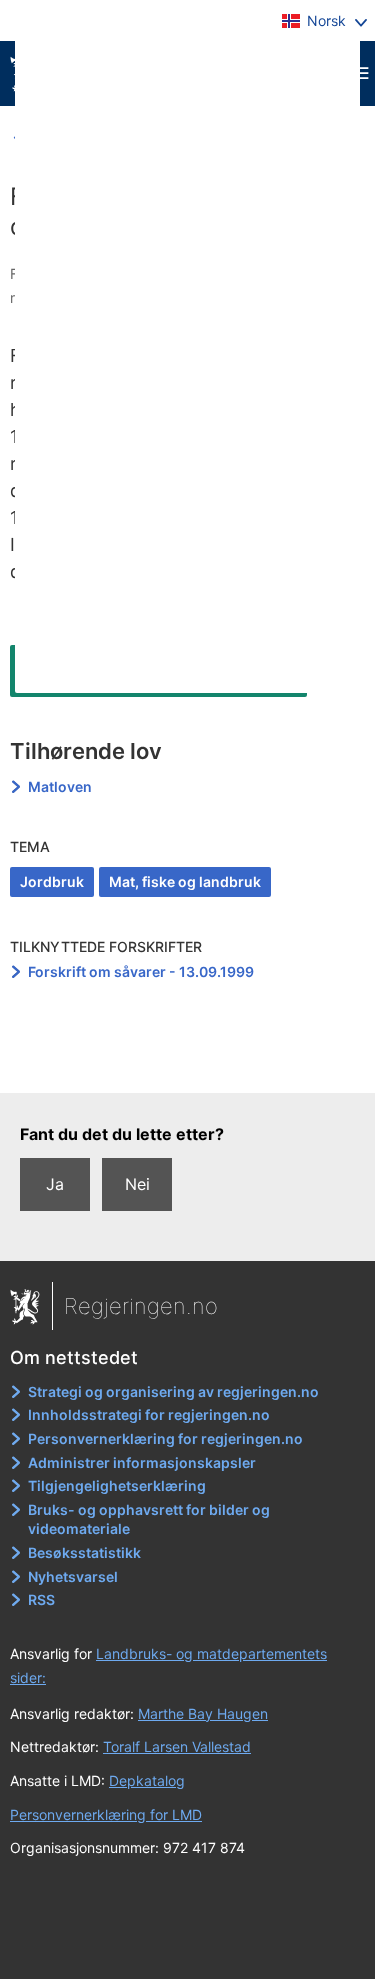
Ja (55, 1184)
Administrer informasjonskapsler (142, 1462)
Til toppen (188, 1063)
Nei (137, 1184)
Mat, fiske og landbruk (185, 881)
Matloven (60, 786)
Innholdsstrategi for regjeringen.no (149, 1414)
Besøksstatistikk (84, 1552)
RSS (41, 1599)
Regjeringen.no (141, 1306)
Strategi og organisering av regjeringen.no (173, 1391)
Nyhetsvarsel (73, 1576)
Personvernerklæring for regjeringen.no (165, 1438)
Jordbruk (52, 881)
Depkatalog (147, 1780)
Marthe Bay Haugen (203, 1713)
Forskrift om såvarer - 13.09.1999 (141, 971)
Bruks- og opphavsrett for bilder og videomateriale (149, 1519)
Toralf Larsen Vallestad (177, 1746)
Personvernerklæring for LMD (106, 1814)
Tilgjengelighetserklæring (117, 1485)
